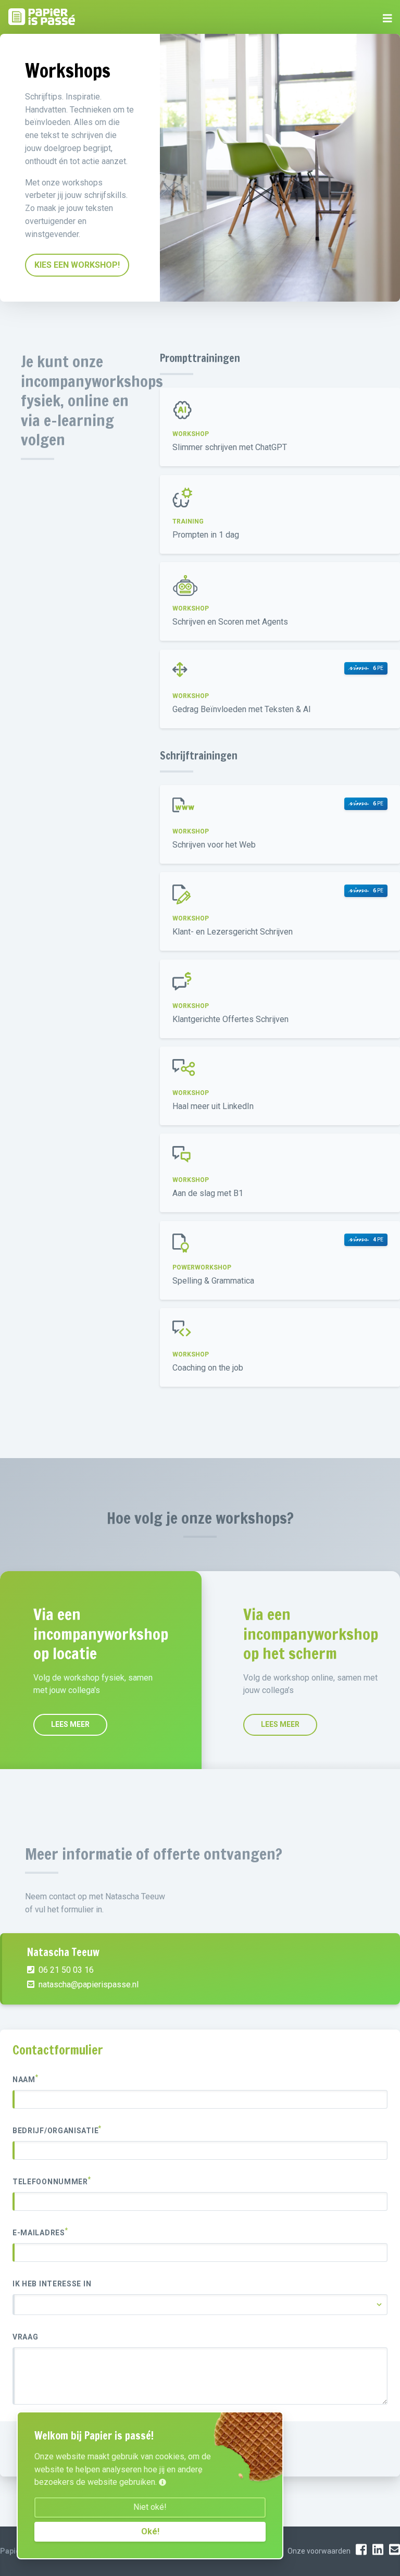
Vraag (26, 2337)
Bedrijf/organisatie (57, 2130)
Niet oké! (150, 2507)
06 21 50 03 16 (65, 1970)
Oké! (150, 2531)
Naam (26, 2079)
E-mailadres (40, 2232)
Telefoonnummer (52, 2181)
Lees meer (70, 1724)
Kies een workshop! (77, 265)
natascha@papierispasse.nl (87, 1984)
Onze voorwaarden (319, 2551)
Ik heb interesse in (52, 2284)
